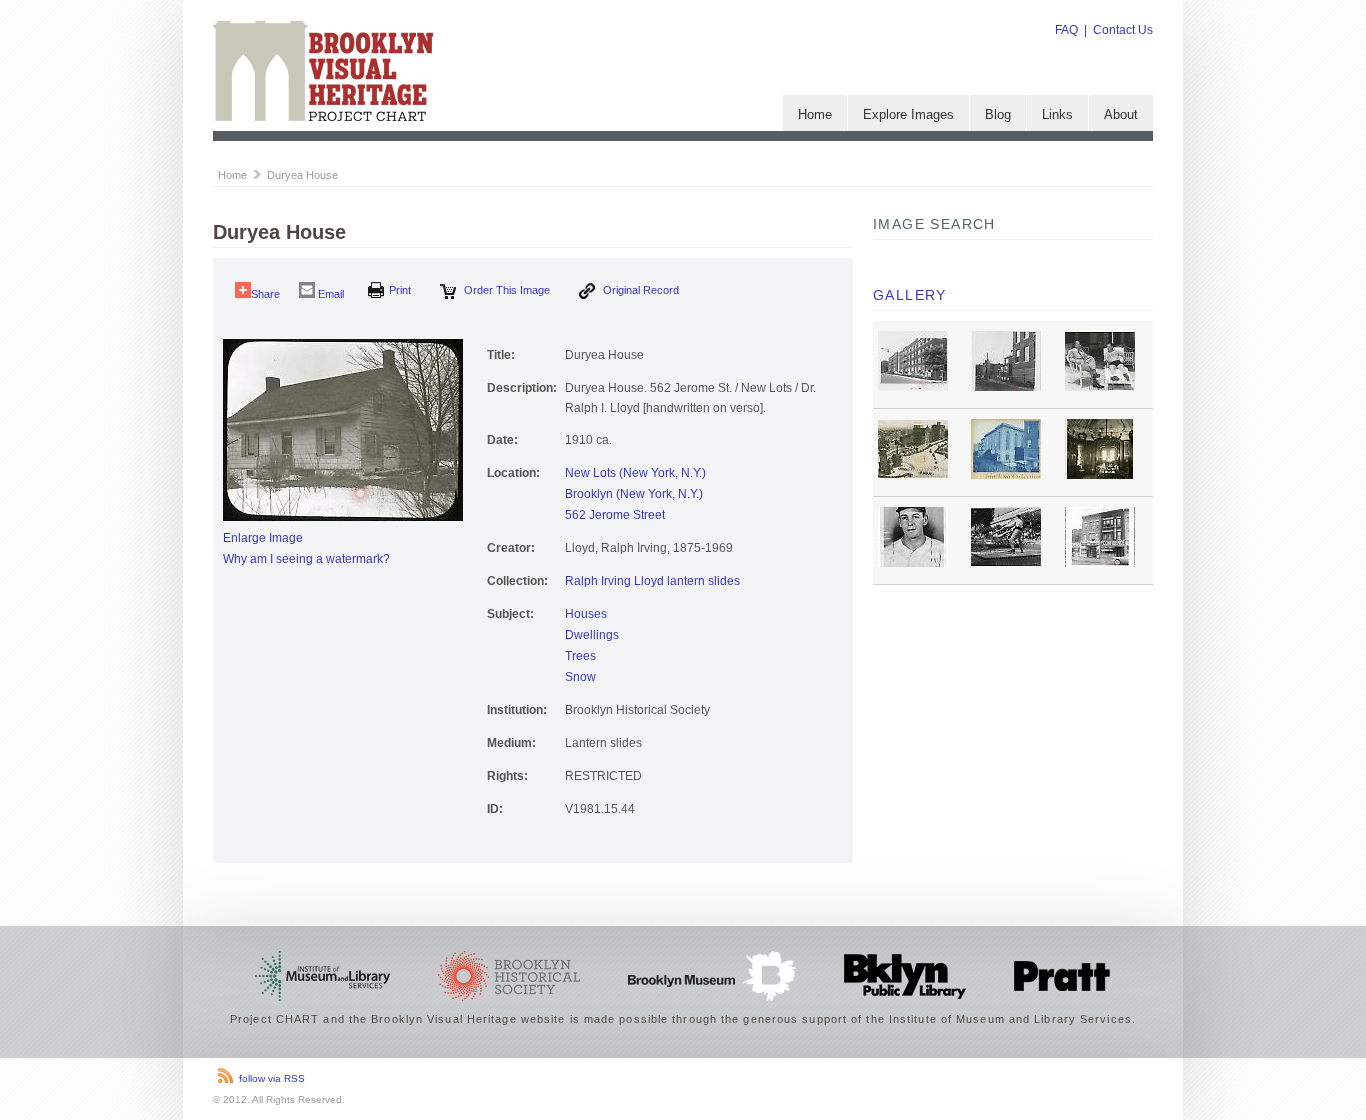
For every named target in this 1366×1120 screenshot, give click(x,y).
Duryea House (302, 175)
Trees (580, 656)
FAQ (1066, 30)
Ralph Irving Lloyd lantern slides (652, 581)
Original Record (639, 290)
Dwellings (592, 635)
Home (815, 114)
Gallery (910, 295)
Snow (580, 677)
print (400, 290)
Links (1057, 114)
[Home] (323, 117)
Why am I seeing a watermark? (306, 559)
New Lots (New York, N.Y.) (635, 473)
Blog (998, 114)
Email (329, 294)
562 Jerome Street (615, 515)
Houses (586, 614)
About (1121, 114)
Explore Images (908, 114)
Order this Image (505, 290)
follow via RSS (272, 1078)
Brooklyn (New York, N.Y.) (634, 494)
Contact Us (1123, 30)
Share (265, 294)
